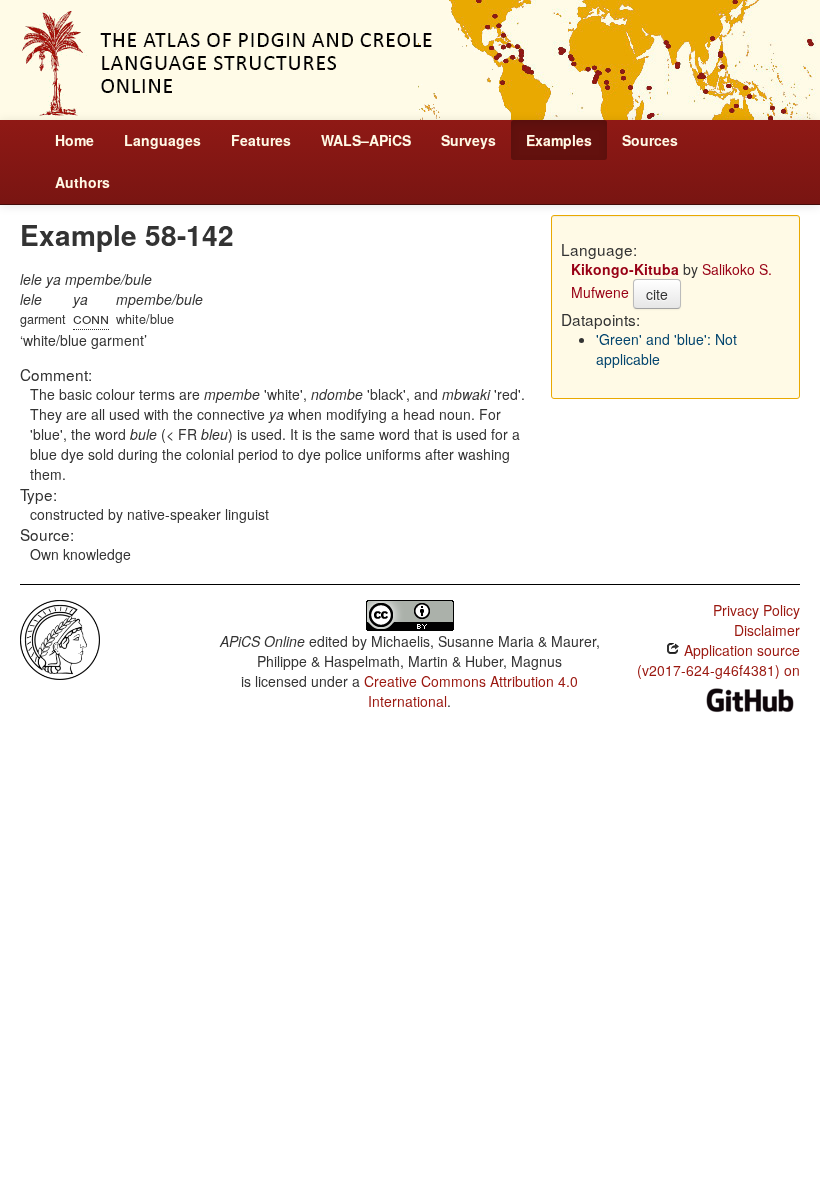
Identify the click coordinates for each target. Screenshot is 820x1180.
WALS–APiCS (366, 140)
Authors (82, 182)
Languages (162, 140)
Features (261, 140)
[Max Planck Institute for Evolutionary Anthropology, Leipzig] (60, 638)
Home (74, 140)
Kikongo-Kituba (625, 269)
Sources (650, 140)
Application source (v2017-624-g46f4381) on (718, 660)
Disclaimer (767, 630)
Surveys (468, 140)
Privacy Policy (756, 610)
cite (657, 294)
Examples (559, 140)
